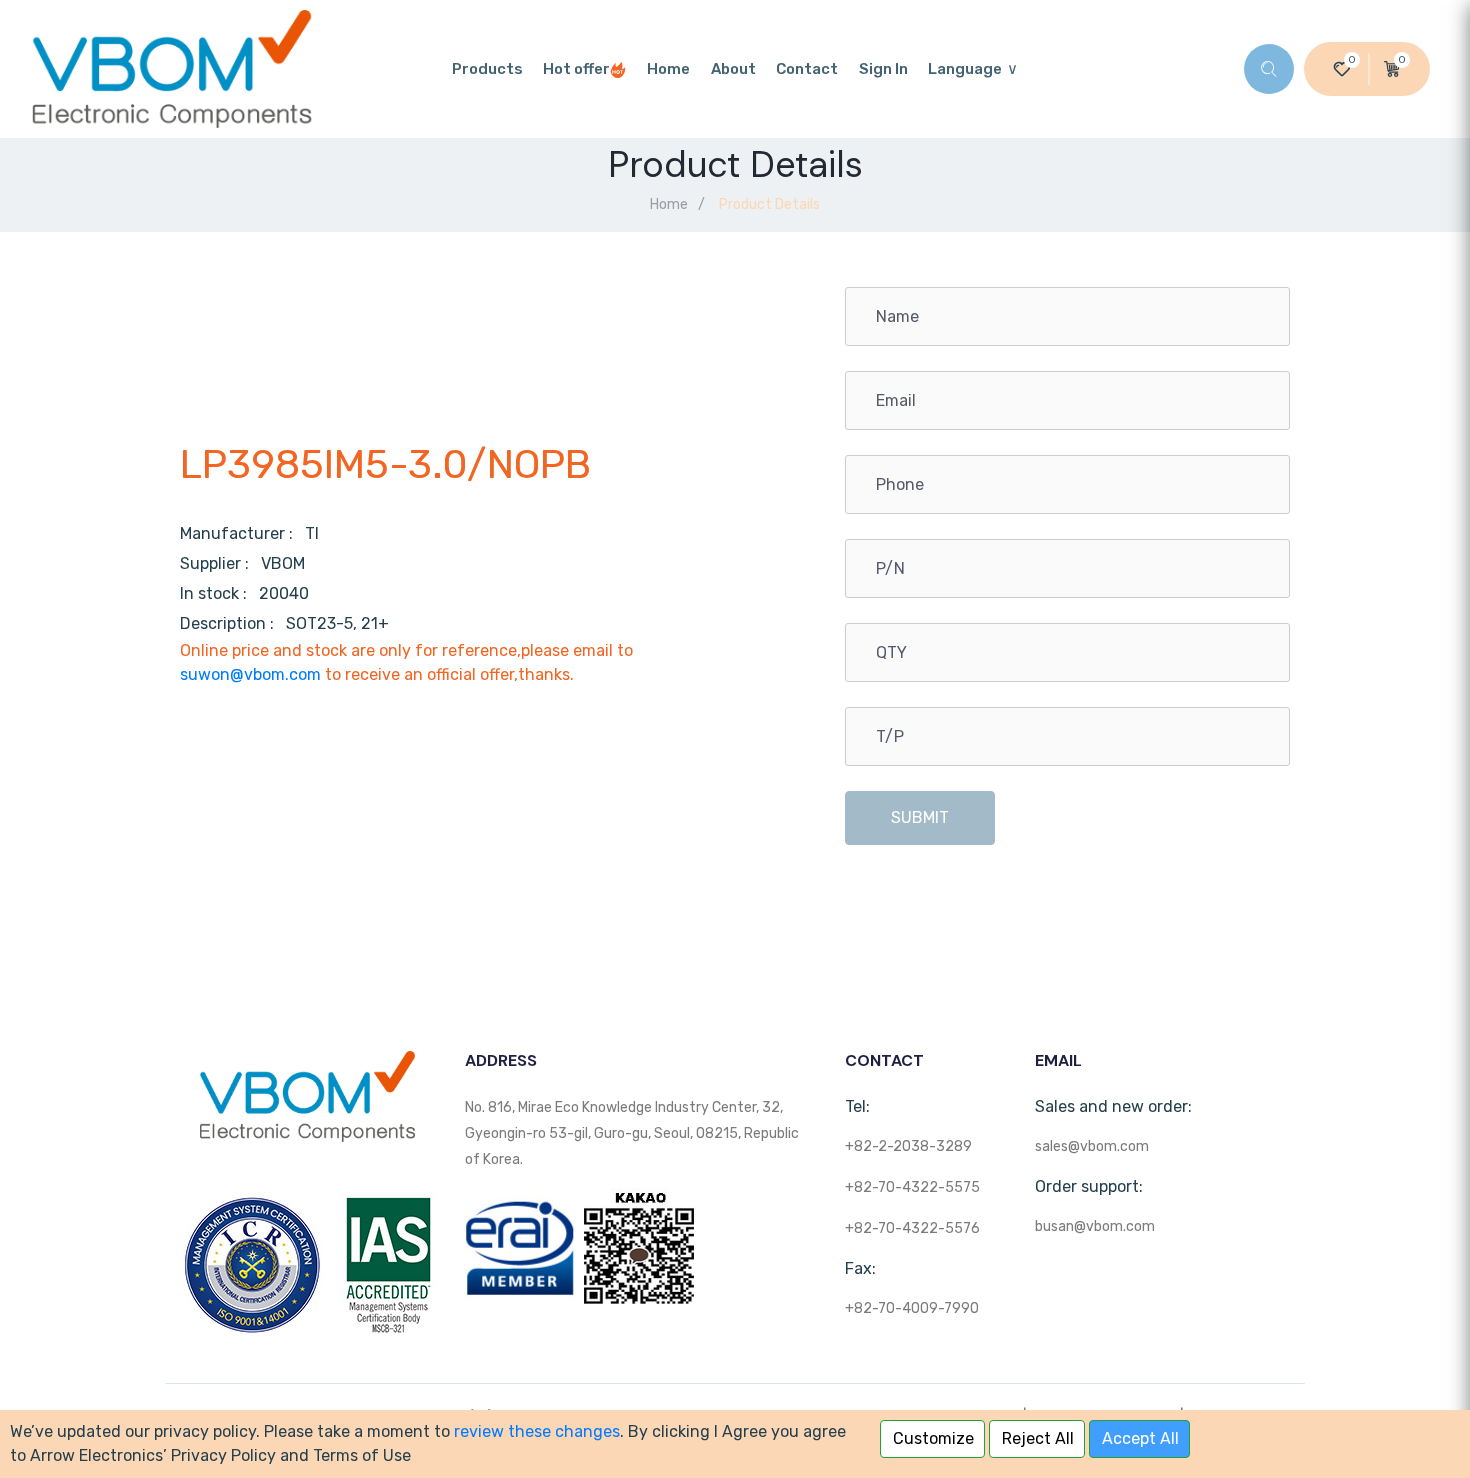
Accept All (1140, 1438)
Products (487, 69)
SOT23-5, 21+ (337, 623)
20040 (284, 593)
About (733, 69)
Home (668, 69)
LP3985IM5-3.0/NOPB (385, 464)
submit (920, 817)
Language (965, 69)
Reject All (1038, 1438)
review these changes (537, 1431)
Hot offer (576, 69)
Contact (807, 69)
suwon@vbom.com (250, 674)
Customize (933, 1438)
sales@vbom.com (1092, 1146)
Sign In (883, 69)
